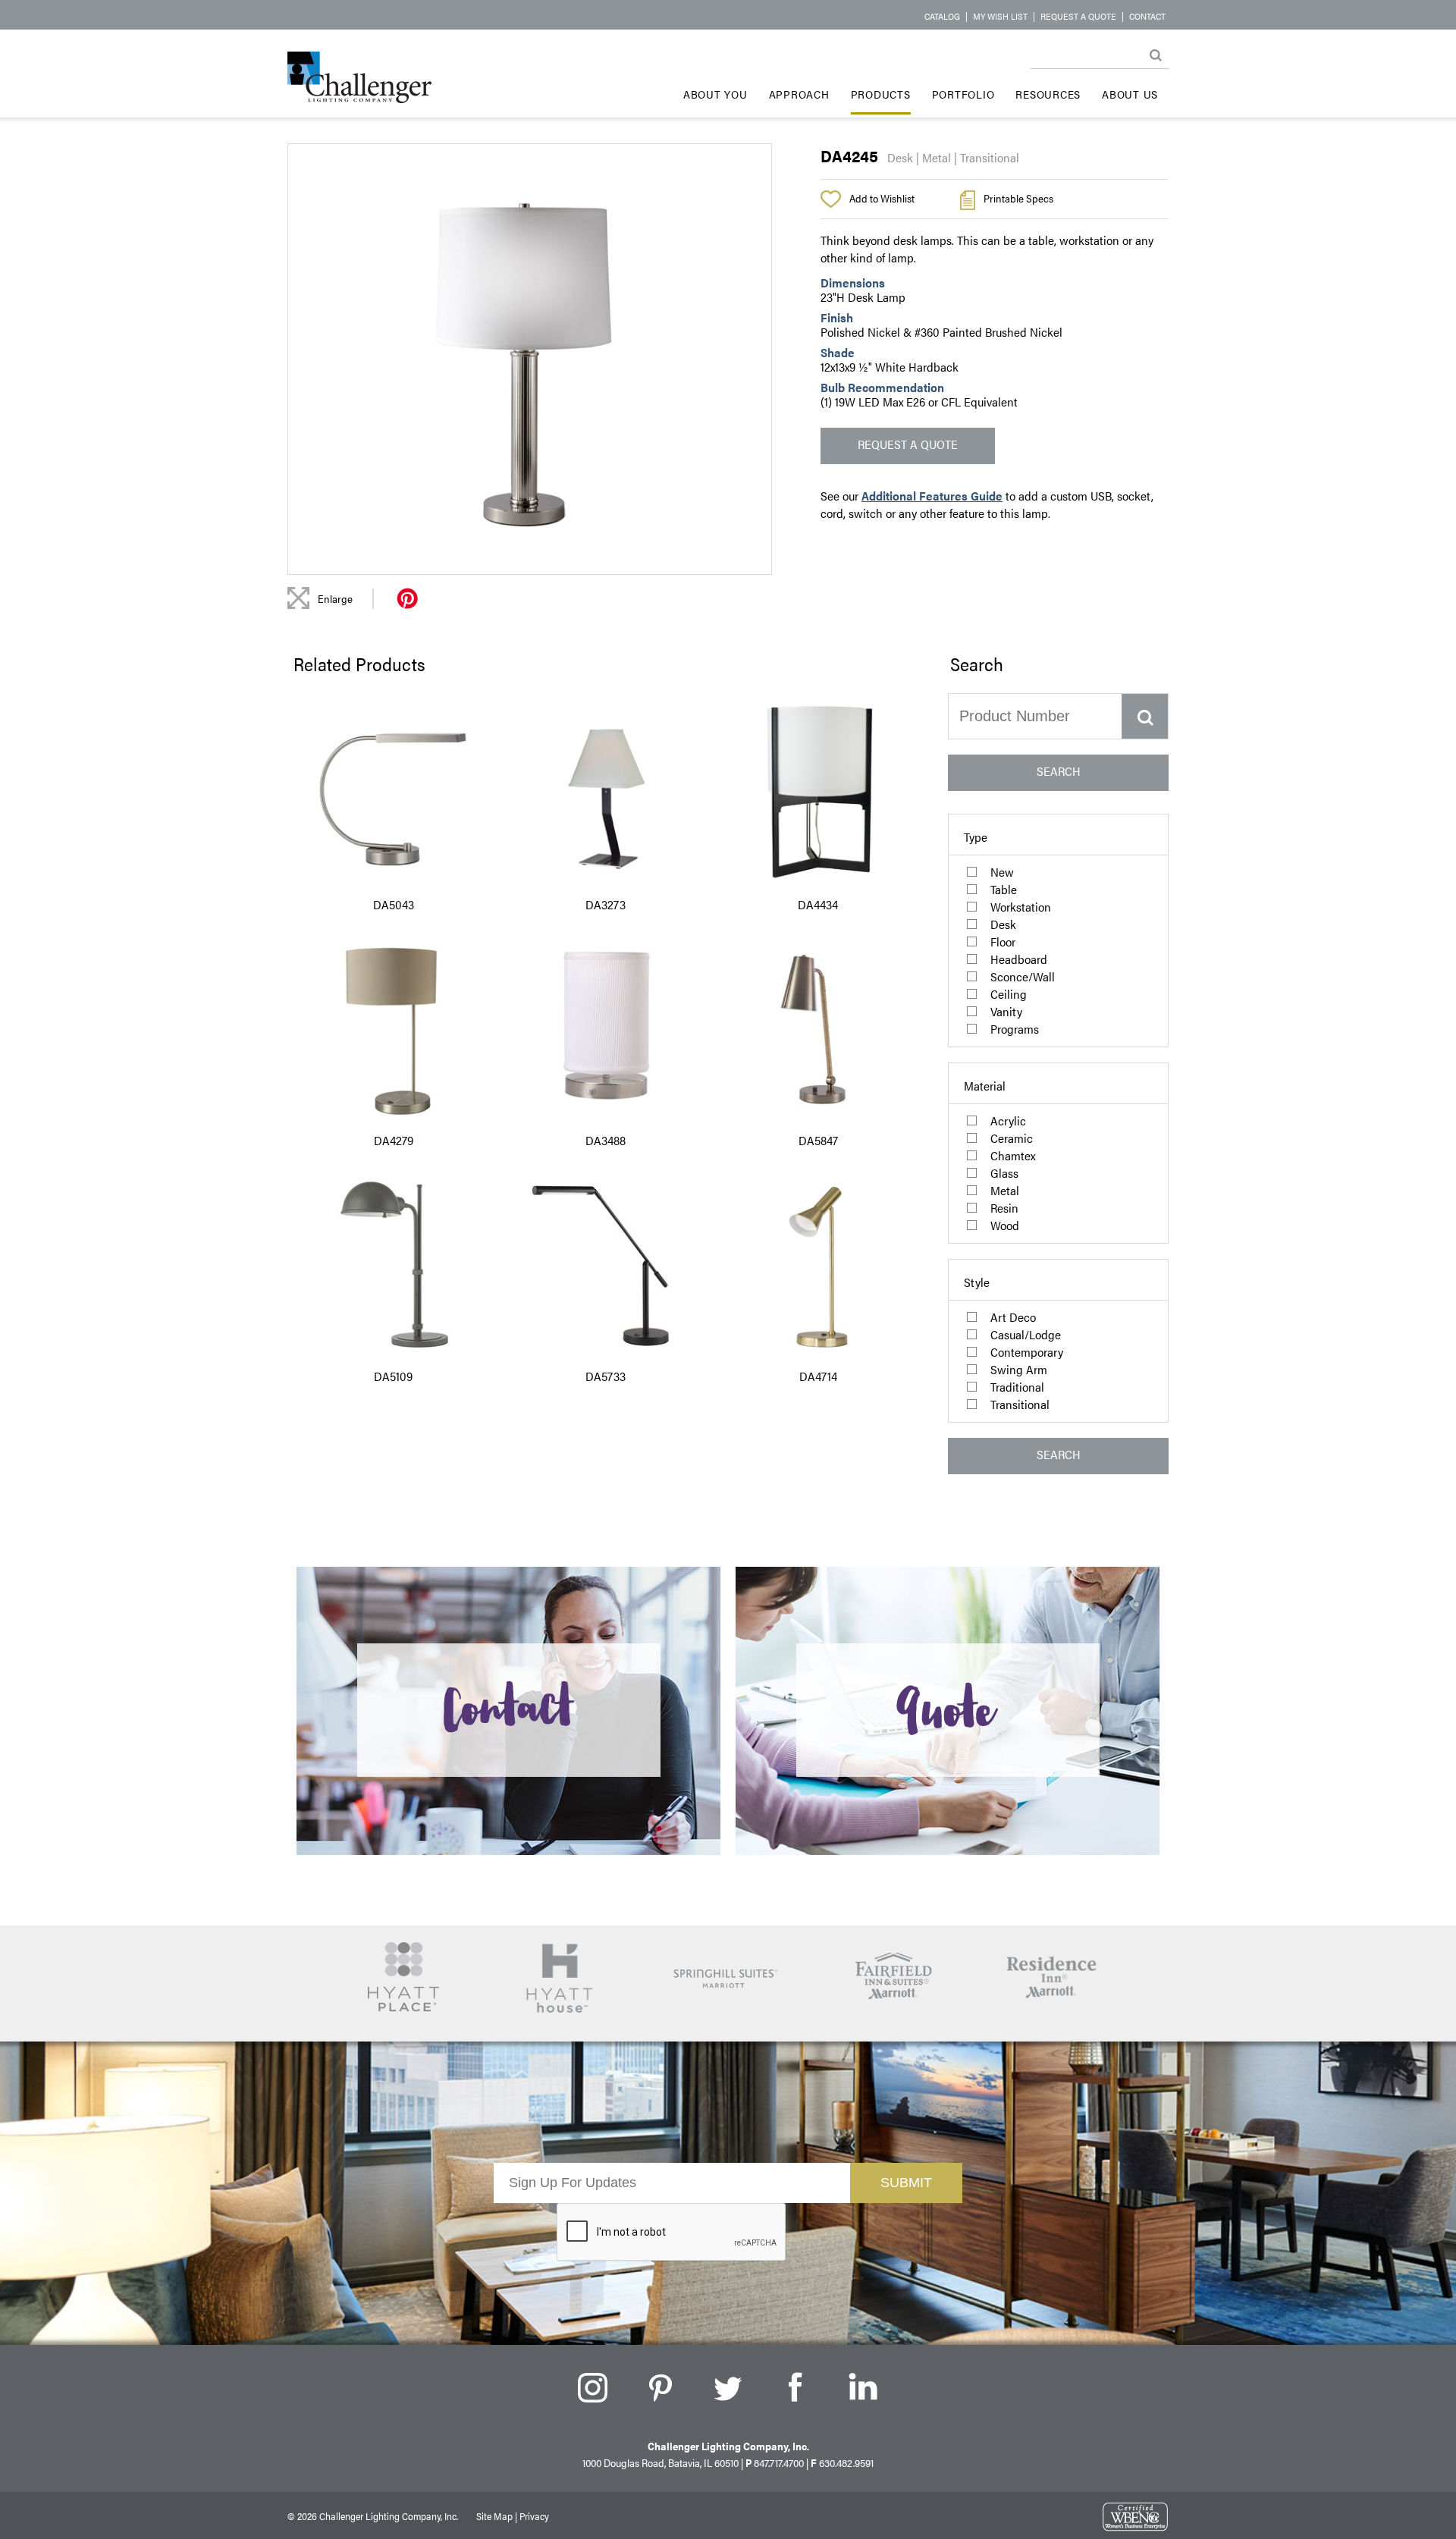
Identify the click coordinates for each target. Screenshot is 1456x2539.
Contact (1147, 16)
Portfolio (963, 94)
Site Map (494, 2516)
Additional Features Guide (932, 496)
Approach (799, 94)
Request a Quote (1078, 16)
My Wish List (1000, 16)
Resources (1048, 94)
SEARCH (1059, 771)
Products (881, 94)
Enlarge (335, 598)
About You (715, 94)
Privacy (534, 2516)
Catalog (942, 16)
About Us (1130, 94)
